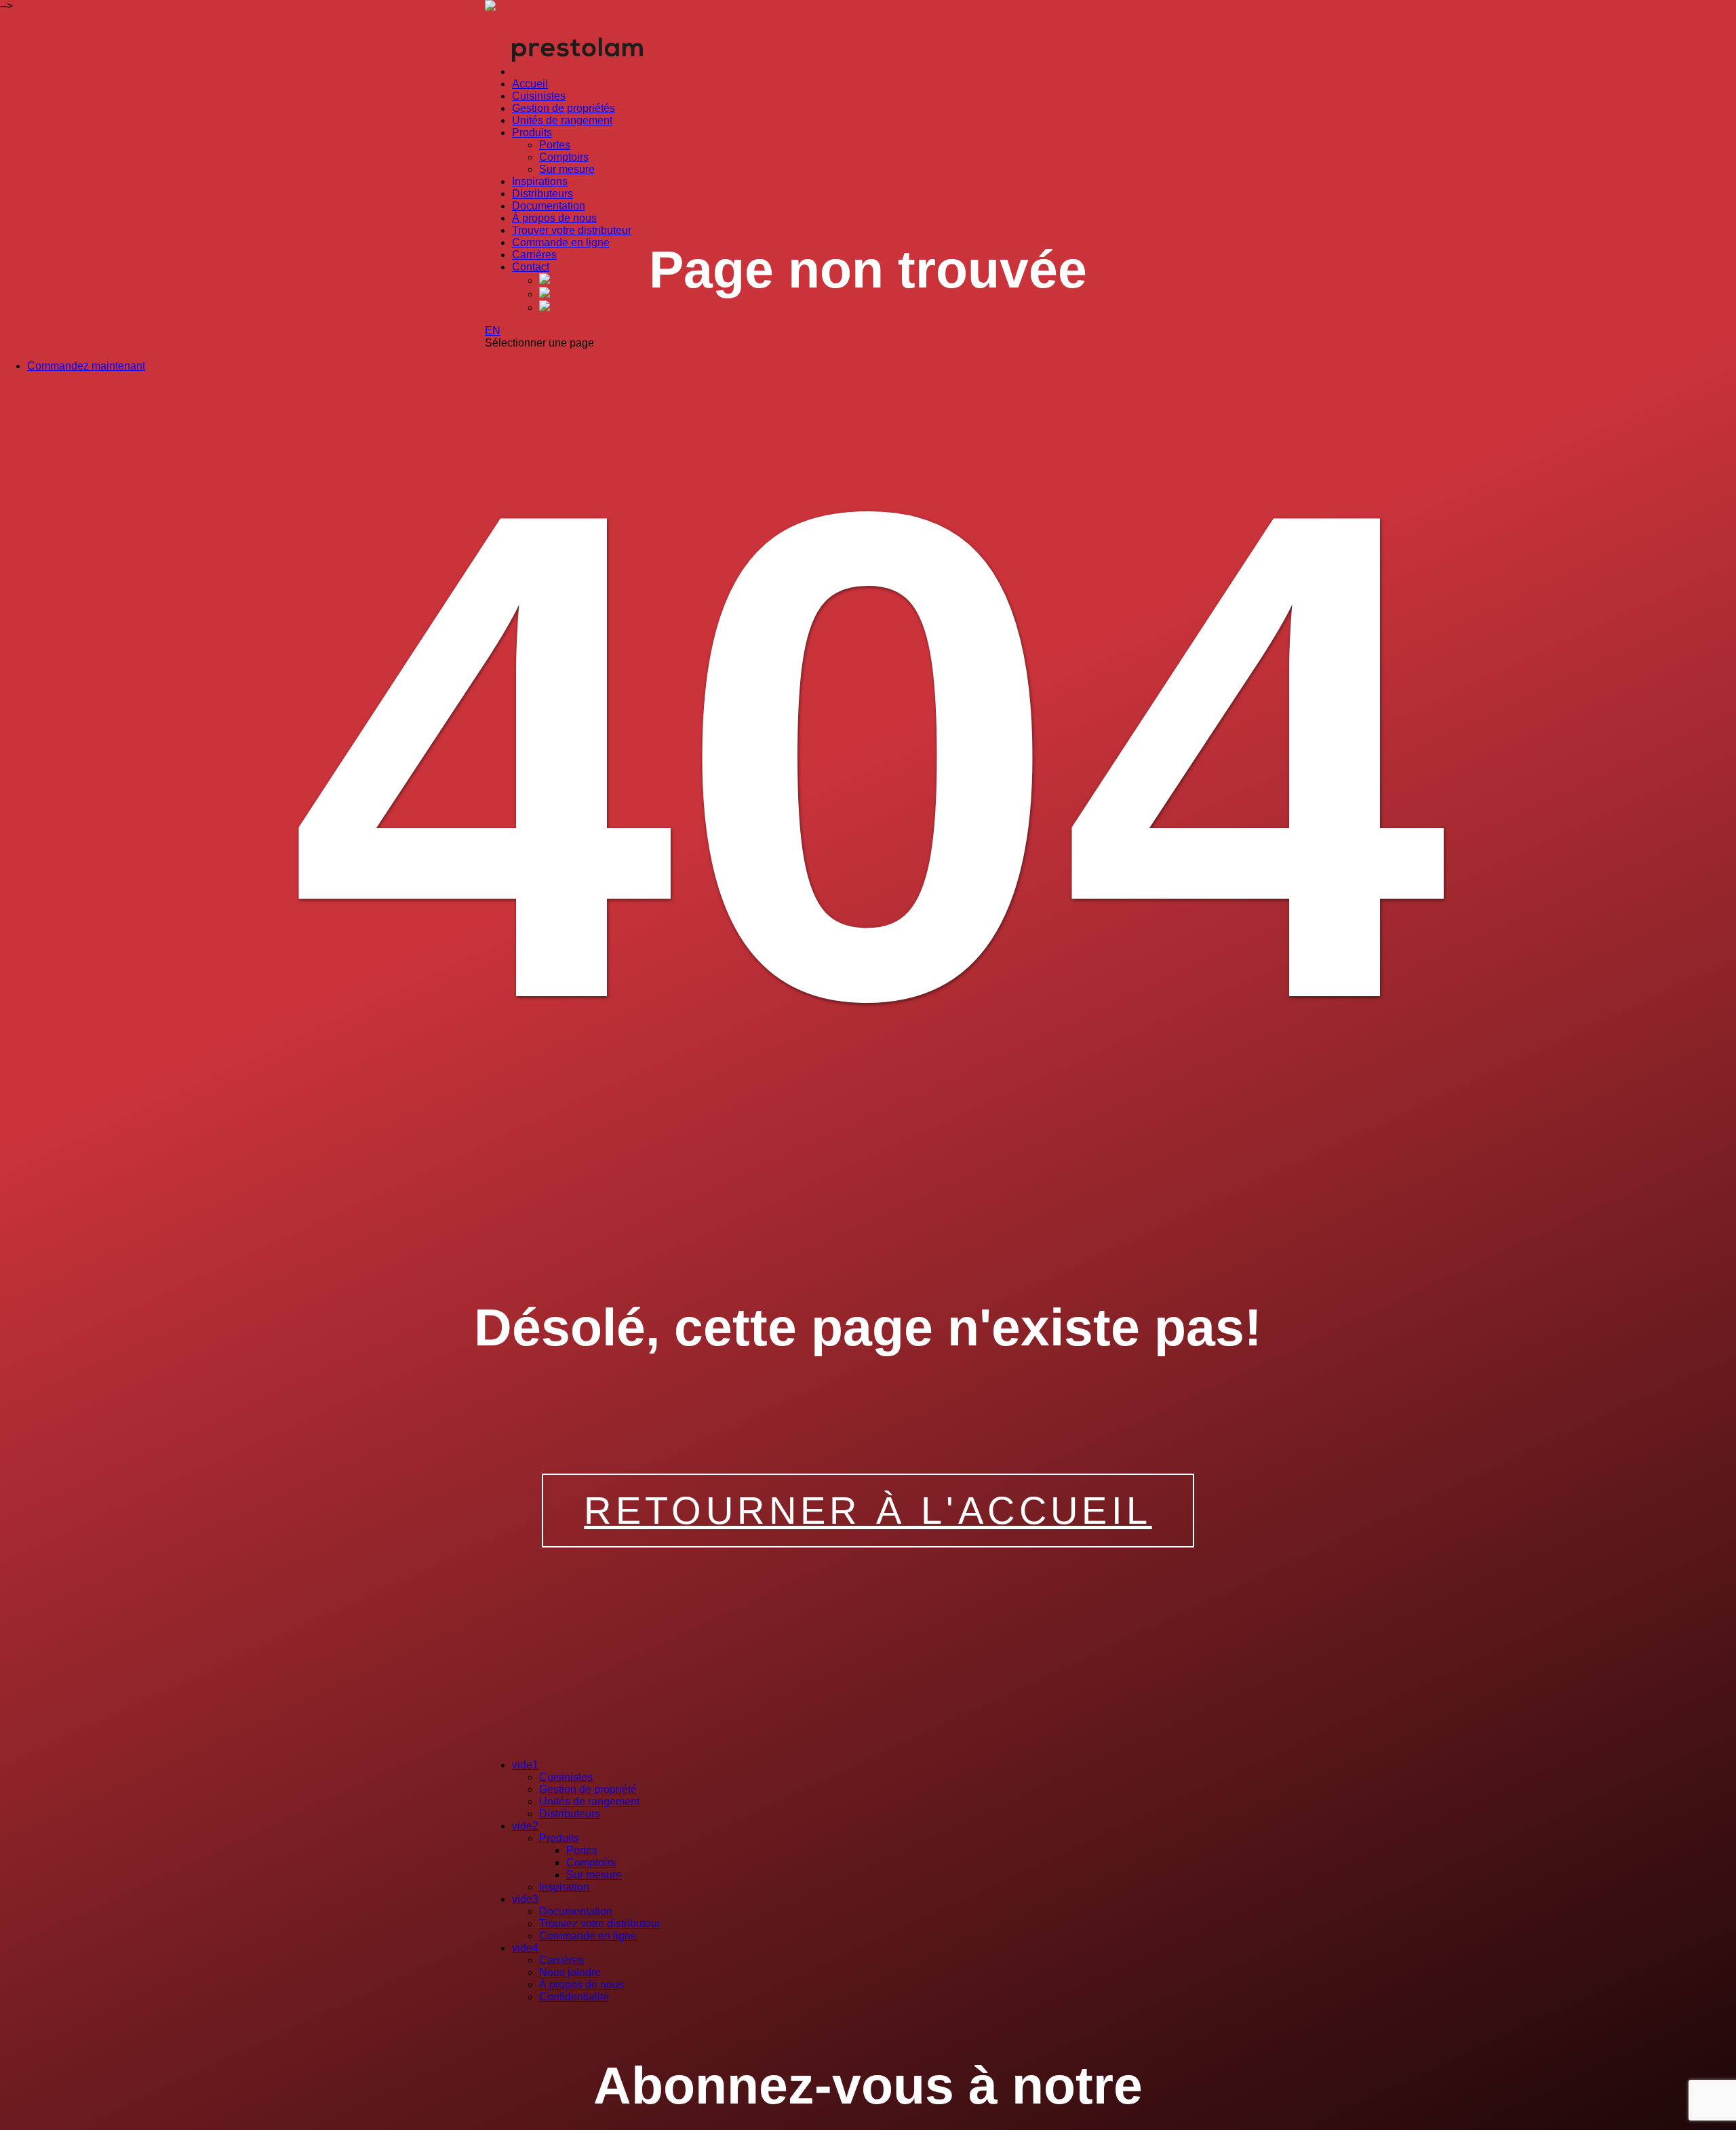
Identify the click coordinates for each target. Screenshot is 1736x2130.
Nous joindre (570, 1972)
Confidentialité (574, 1997)
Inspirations (540, 181)
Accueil (530, 84)
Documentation (549, 206)
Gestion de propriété (588, 1789)
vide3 (525, 1899)
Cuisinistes (539, 96)
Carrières (534, 255)
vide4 (525, 1948)
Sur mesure (567, 169)
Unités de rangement (562, 120)
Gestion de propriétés (564, 108)
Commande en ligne (561, 242)
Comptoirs (564, 157)
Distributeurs (542, 194)
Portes (555, 145)
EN (493, 331)
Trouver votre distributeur (572, 230)
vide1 (525, 1765)
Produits (532, 133)
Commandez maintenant (86, 366)
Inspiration (564, 1887)
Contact (531, 267)
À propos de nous (554, 218)
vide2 (525, 1826)
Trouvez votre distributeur (600, 1924)
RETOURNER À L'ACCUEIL (868, 1511)
